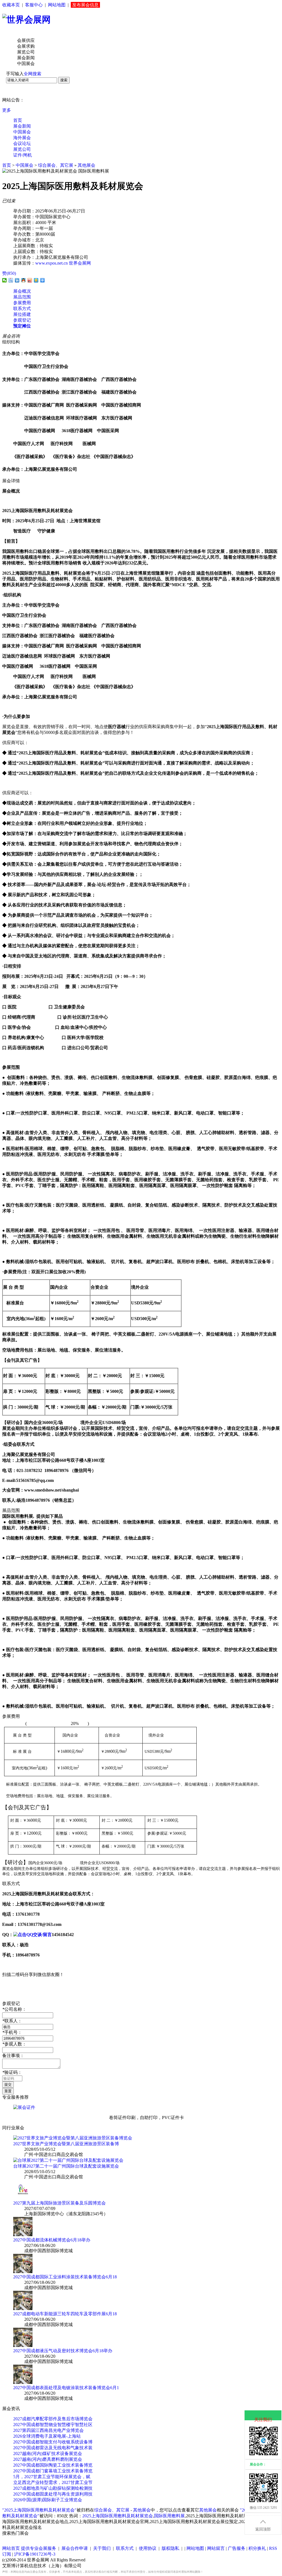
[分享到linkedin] (17, 280)
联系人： (12, 2021)
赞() (9, 273)
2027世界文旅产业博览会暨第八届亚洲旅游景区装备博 (66, 2144)
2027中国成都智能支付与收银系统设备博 (53, 2442)
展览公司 (22, 149)
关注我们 (263, 2420)
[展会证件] (24, 2107)
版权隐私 (170, 2548)
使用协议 (148, 2548)
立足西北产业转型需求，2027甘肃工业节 (53, 2482)
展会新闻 (22, 126)
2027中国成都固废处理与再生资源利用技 (53, 2494)
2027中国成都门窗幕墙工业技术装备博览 (53, 2471)
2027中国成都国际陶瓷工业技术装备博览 (53, 2465)
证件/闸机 (23, 155)
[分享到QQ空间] (36, 280)
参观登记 (22, 320)
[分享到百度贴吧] (11, 280)
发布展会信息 (85, 5)
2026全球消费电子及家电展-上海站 (47, 2436)
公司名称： (14, 2009)
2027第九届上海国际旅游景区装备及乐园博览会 (59, 2203)
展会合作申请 (75, 2548)
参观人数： (14, 2044)
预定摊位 (22, 326)
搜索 (64, 80)
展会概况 (22, 291)
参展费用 (22, 303)
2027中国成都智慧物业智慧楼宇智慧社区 (53, 2425)
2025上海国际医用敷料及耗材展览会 (118, 2516)
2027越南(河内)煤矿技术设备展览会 (48, 2453)
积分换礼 (257, 2548)
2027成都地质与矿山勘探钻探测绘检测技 (53, 2488)
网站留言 (216, 2548)
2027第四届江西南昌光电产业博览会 (48, 2430)
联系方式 (22, 309)
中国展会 (22, 132)
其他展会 (86, 165)
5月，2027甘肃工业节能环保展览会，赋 (52, 2477)
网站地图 (57, 5)
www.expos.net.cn (51, 263)
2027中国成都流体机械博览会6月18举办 (52, 2240)
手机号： (12, 2032)
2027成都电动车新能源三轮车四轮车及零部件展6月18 (65, 2314)
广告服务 (237, 2548)
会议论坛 (22, 143)
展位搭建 (22, 314)
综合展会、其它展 (56, 165)
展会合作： (258, 2464)
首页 (18, 120)
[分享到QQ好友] (24, 280)
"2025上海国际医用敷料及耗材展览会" (39, 2510)
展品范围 (22, 297)
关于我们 (102, 2548)
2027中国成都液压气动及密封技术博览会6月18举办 (63, 2351)
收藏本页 (11, 5)
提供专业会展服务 (39, 2548)
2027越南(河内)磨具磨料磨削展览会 (48, 2459)
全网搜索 (32, 74)
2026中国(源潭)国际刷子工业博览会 (48, 2500)
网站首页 (11, 2548)
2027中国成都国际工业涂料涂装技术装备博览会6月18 (65, 2277)
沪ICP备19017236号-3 (35, 2554)
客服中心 (34, 5)
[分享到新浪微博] (30, 280)
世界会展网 (80, 263)
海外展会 (22, 138)
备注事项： (13, 2056)
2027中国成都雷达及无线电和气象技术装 (53, 2448)
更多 (7, 110)
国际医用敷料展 (169, 2516)
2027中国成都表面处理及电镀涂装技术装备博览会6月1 (66, 2388)
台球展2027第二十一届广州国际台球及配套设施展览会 (66, 2166)
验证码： (12, 2072)
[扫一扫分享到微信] (5, 280)
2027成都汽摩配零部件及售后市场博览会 (53, 2419)
